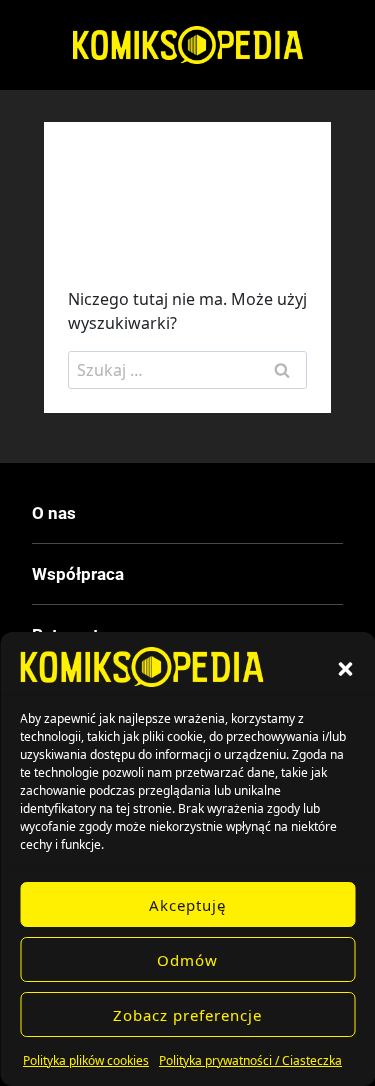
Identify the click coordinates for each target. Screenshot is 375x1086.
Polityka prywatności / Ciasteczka (250, 1060)
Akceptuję (187, 905)
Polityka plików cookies (86, 1060)
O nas (54, 513)
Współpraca (78, 574)
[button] (345, 667)
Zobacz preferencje (187, 1015)
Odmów (187, 960)
